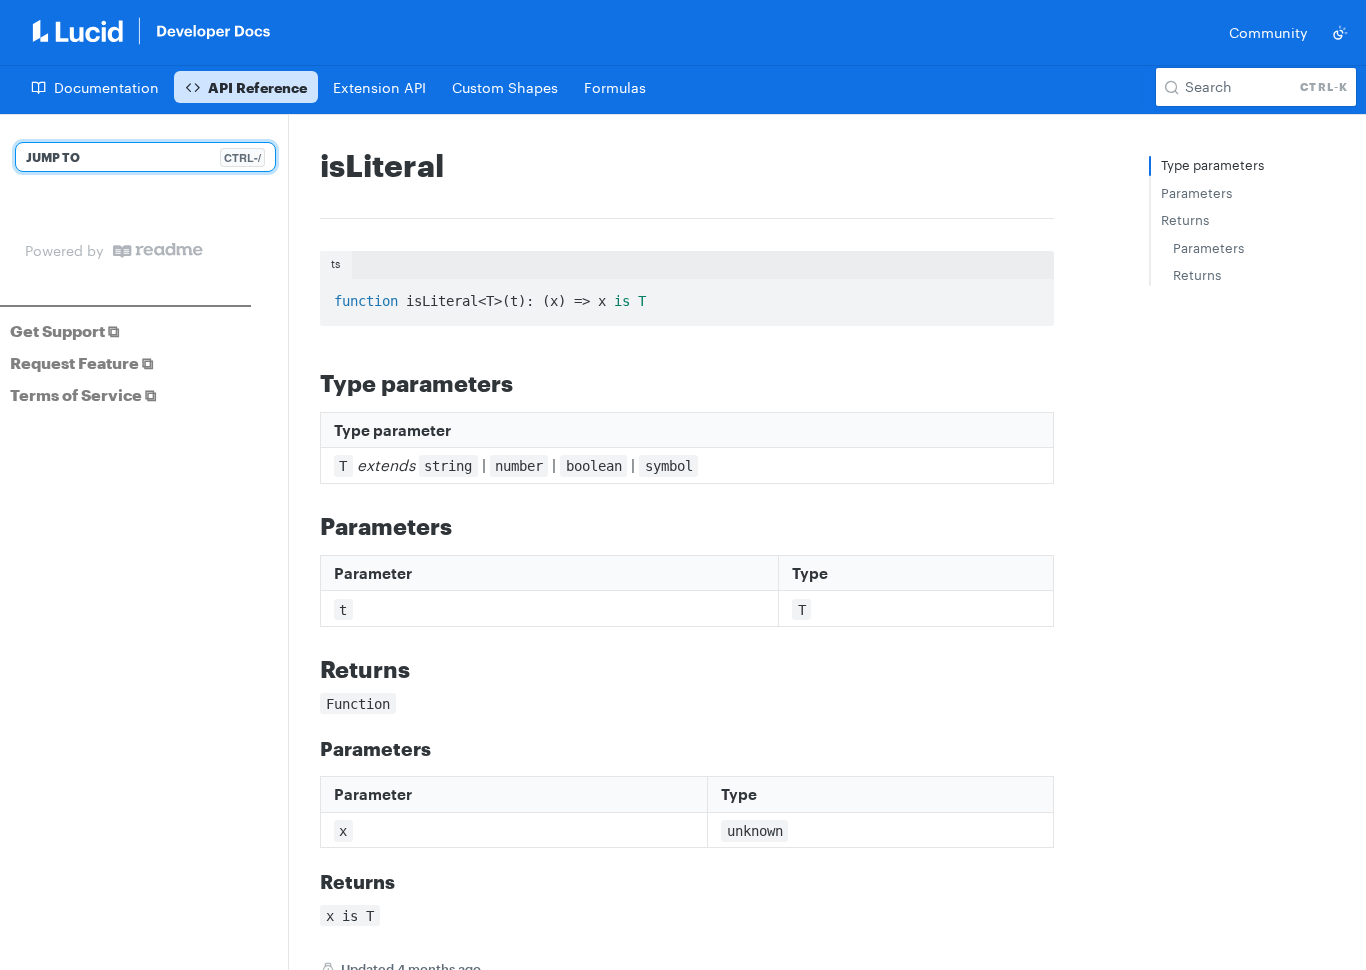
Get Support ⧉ (64, 330)
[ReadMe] (158, 250)
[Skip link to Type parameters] (306, 382)
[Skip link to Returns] (306, 669)
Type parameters (1212, 165)
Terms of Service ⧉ (83, 394)
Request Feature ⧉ (81, 362)
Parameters (1196, 193)
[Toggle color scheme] (1340, 33)
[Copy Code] (1030, 296)
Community (1268, 32)
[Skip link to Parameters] (306, 526)
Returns (1185, 220)
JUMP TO (143, 157)
